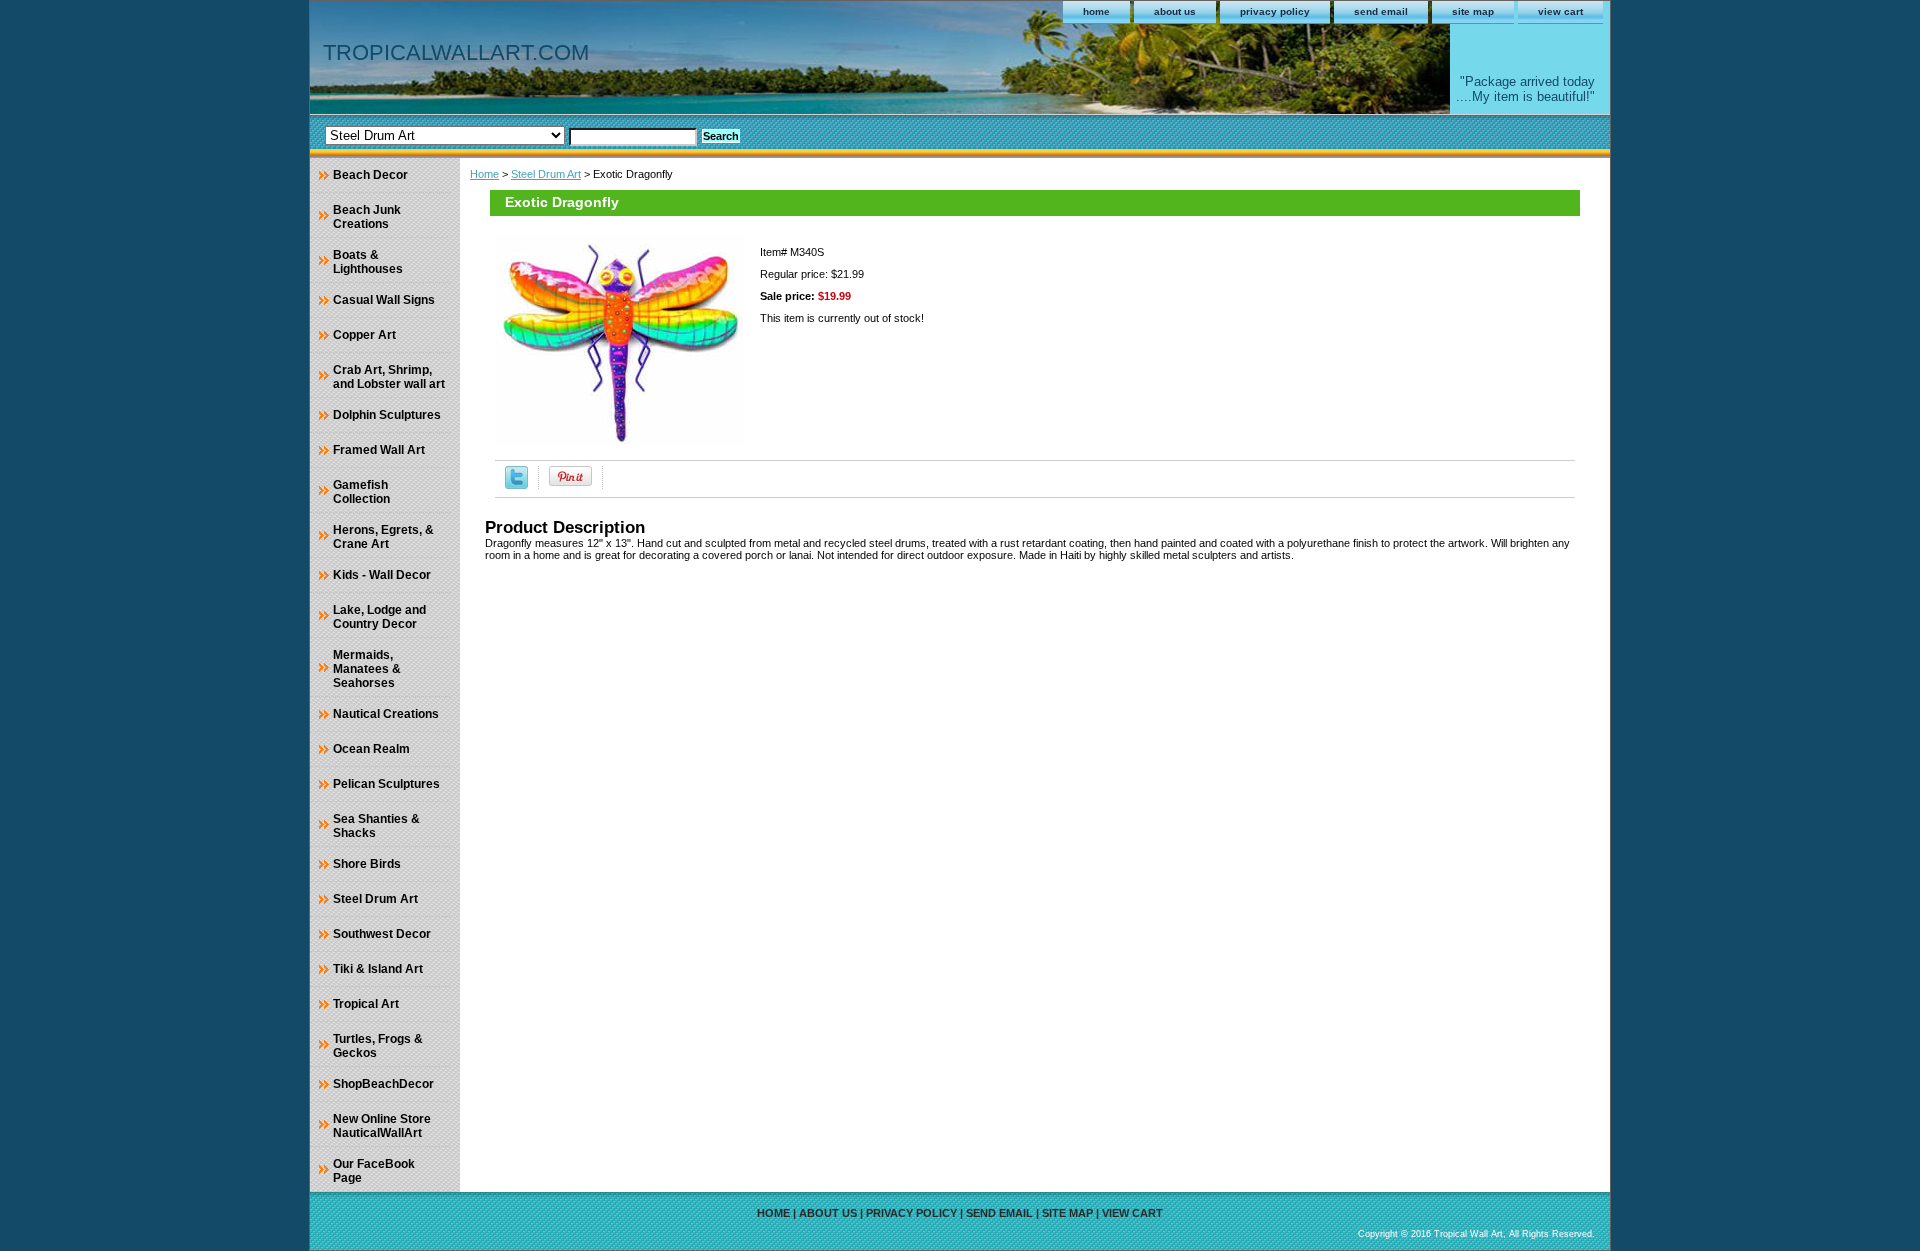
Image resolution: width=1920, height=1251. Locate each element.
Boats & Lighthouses (368, 262)
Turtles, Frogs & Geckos (378, 1046)
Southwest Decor (382, 934)
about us (1175, 11)
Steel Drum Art (546, 174)
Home (484, 174)
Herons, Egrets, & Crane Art (383, 537)
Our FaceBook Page (374, 1171)
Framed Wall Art (379, 450)
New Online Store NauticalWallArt (382, 1126)
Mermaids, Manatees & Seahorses (367, 669)
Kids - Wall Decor (382, 575)
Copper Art (364, 335)
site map (1473, 11)
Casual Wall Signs (384, 300)
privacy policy (1275, 11)
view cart (1560, 11)
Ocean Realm (371, 749)
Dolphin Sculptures (387, 415)
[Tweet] (516, 485)
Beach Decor (370, 175)
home (1096, 11)
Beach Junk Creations (367, 217)
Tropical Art (366, 1004)
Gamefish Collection (361, 492)
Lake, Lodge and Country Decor (379, 617)
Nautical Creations (386, 714)
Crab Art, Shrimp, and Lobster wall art (389, 377)
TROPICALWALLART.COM (456, 52)
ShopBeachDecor (383, 1084)
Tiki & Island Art (378, 969)
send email (1381, 11)
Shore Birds (367, 864)
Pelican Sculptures (386, 784)
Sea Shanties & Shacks (376, 826)
